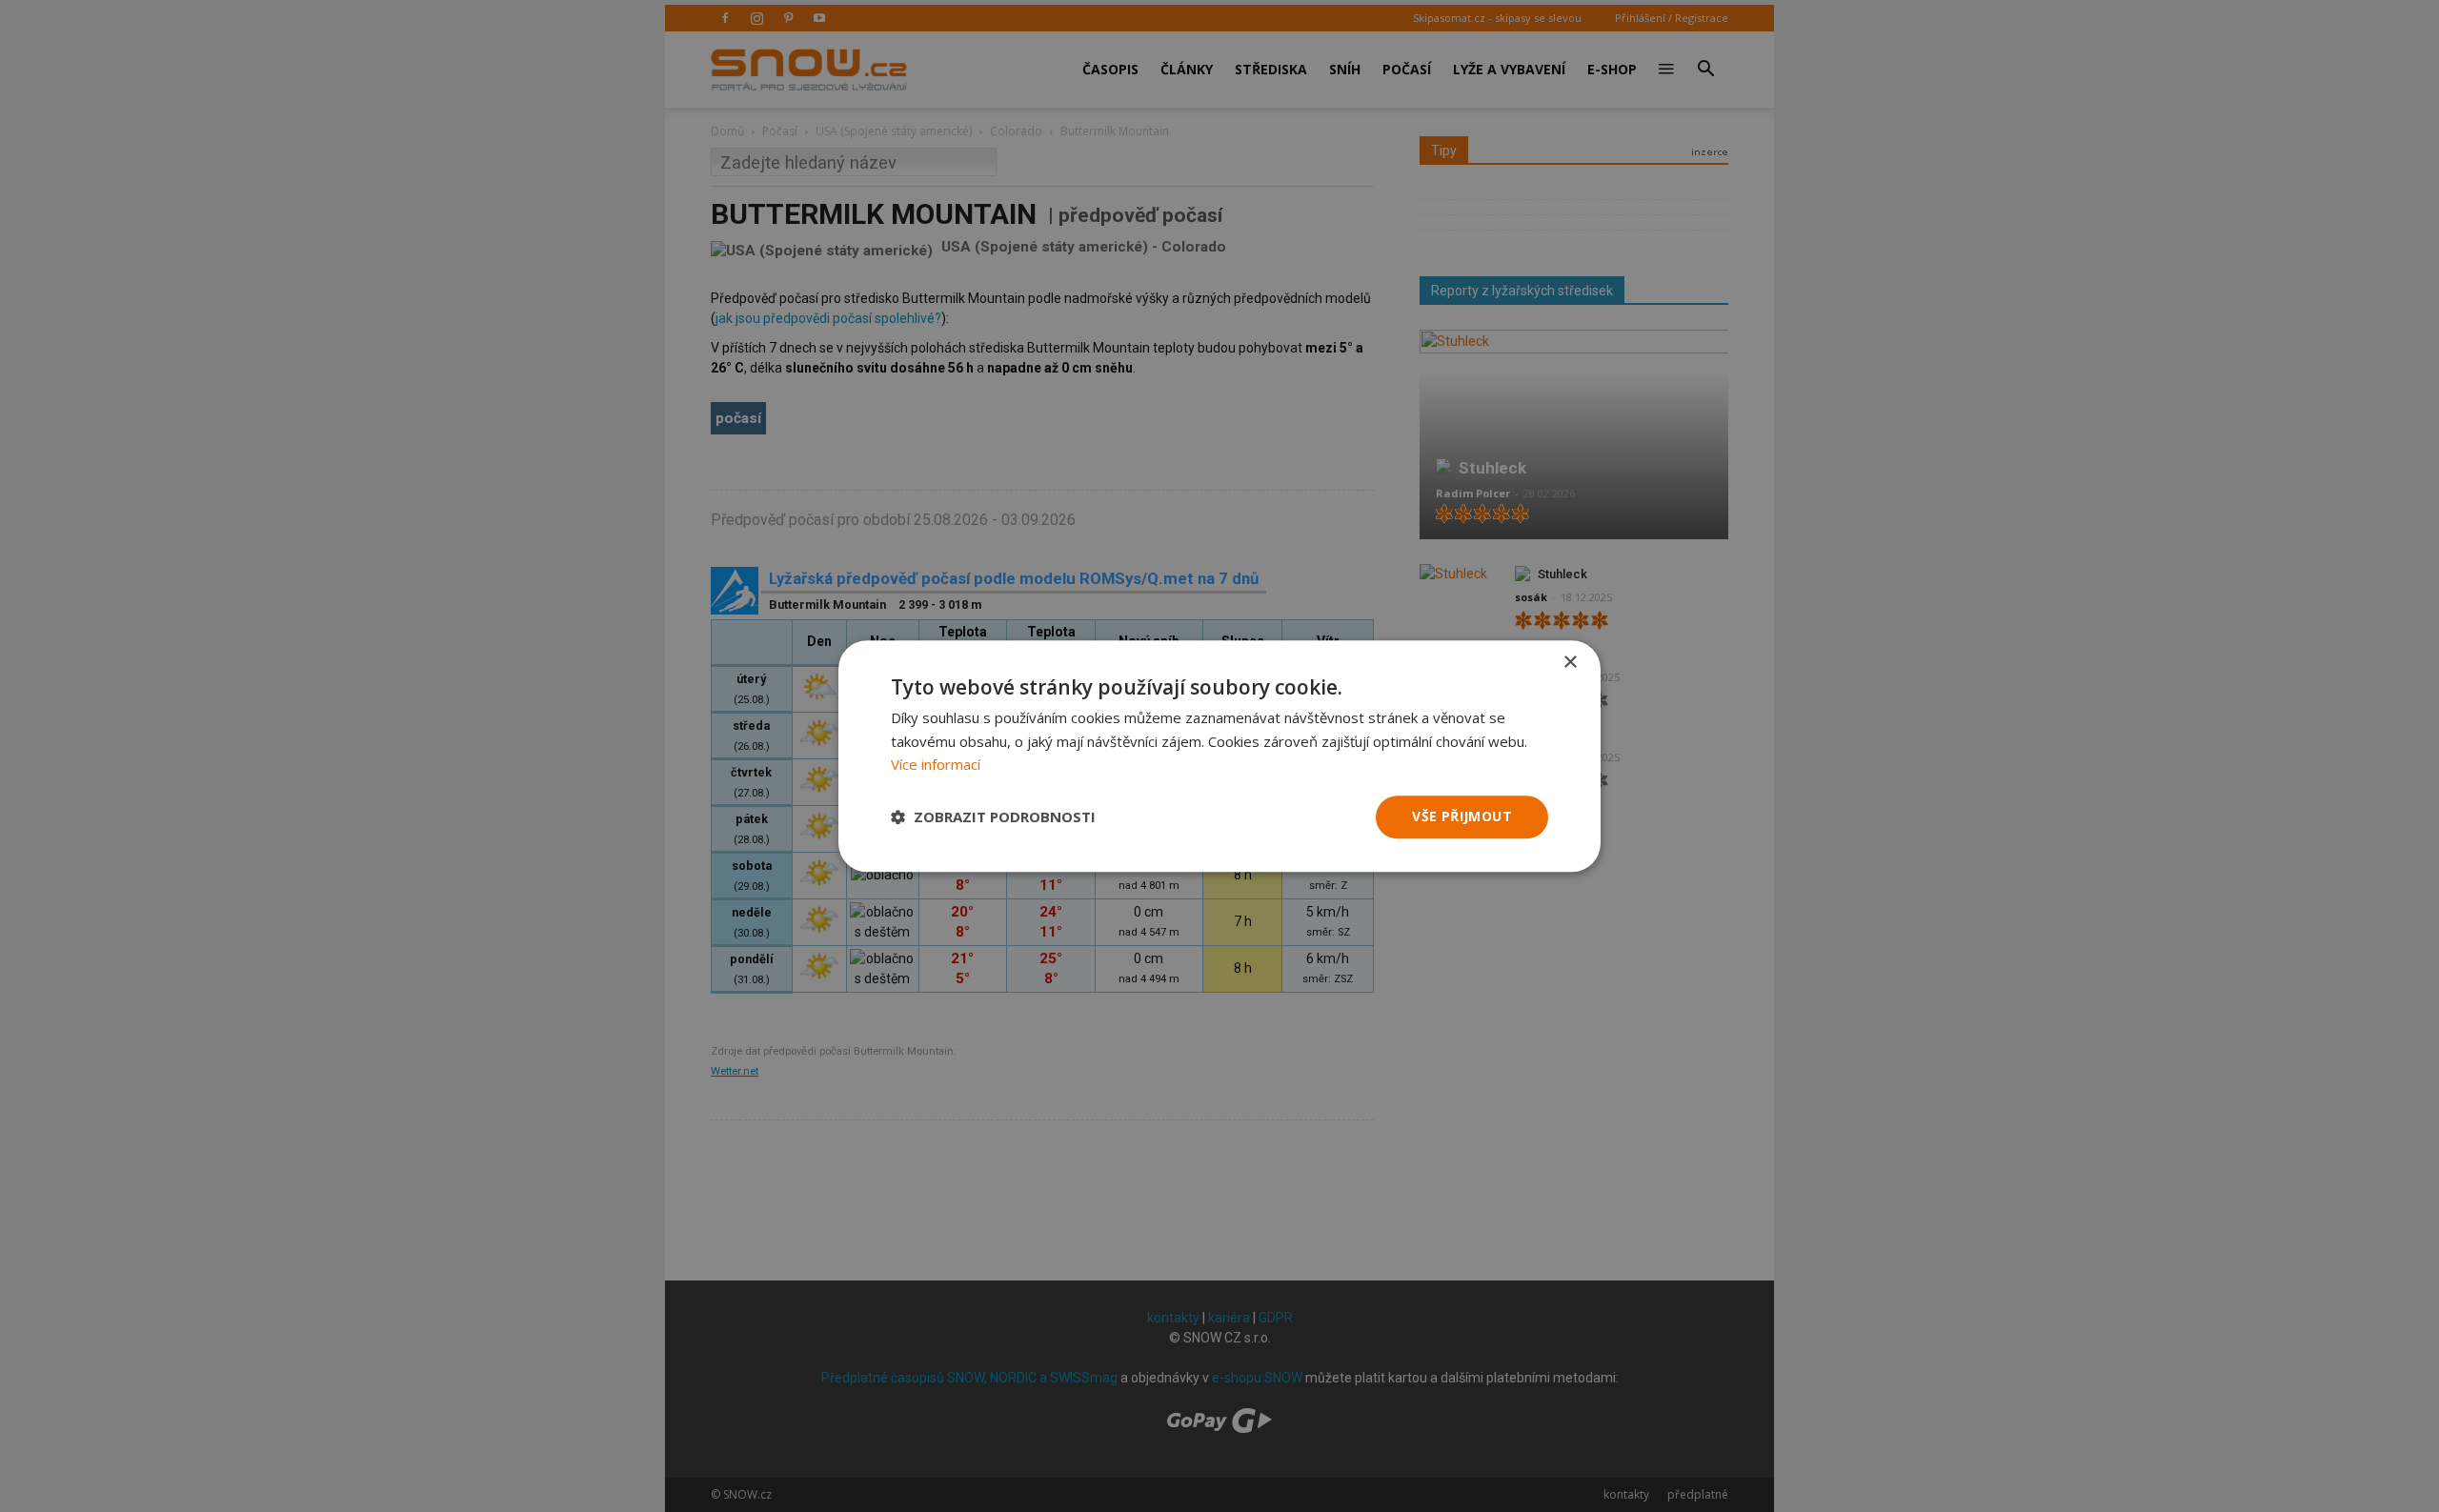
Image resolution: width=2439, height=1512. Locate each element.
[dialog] (1219, 756)
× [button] (1570, 663)
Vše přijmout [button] (1462, 816)
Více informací (936, 765)
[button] (993, 817)
